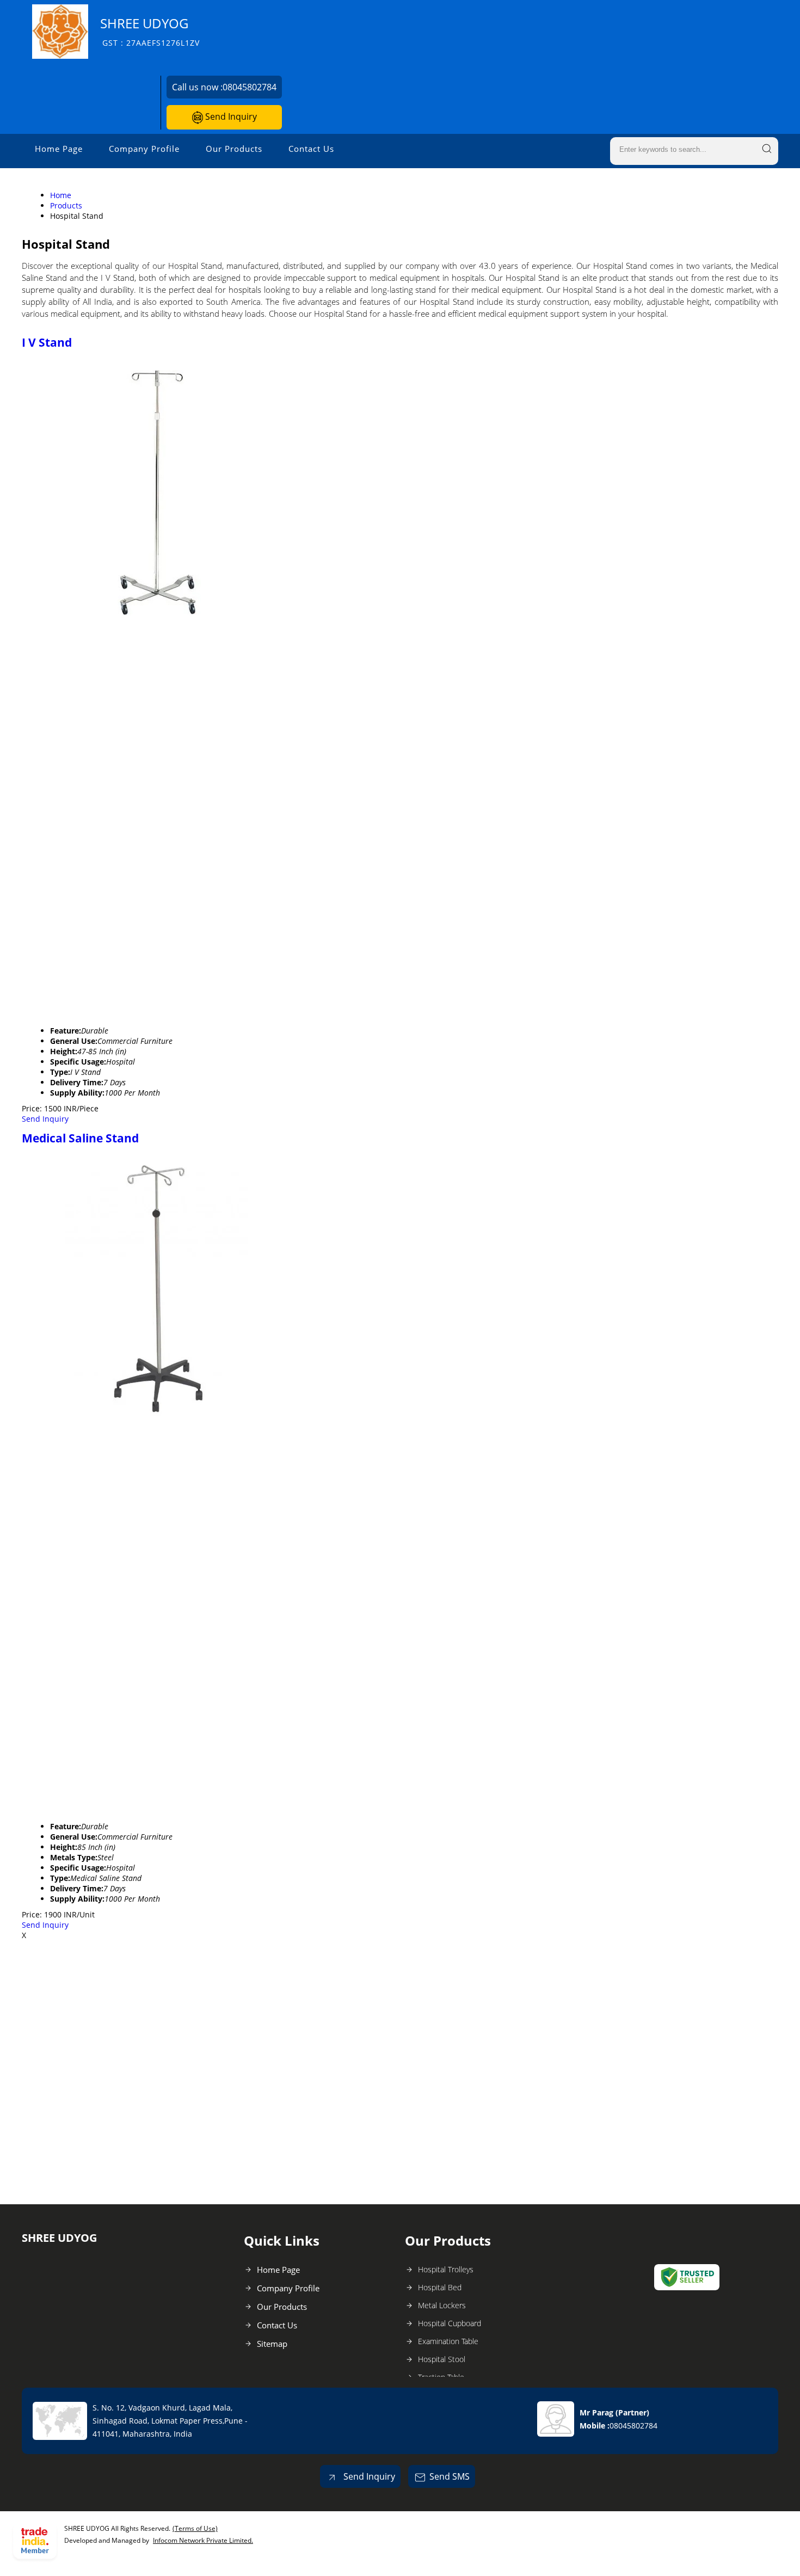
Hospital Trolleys (446, 2269)
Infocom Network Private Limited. (203, 2540)
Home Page (59, 149)
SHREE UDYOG (150, 31)
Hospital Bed (440, 2287)
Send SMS (450, 2476)
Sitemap (272, 2344)
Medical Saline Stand (80, 1138)
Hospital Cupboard (450, 2323)
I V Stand (47, 342)
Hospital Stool (442, 2359)
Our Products (234, 149)
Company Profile (144, 149)
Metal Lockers (442, 2305)
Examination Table (448, 2341)
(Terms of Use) (195, 2528)
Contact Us (311, 149)
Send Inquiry (230, 116)
